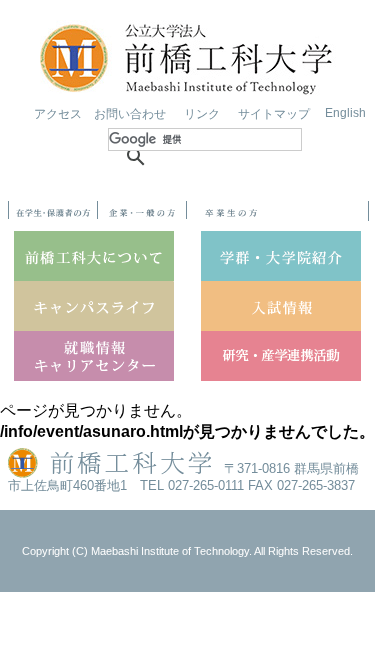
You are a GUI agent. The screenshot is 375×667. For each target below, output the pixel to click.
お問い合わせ (130, 114)
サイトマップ (274, 114)
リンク (202, 114)
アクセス (58, 114)
